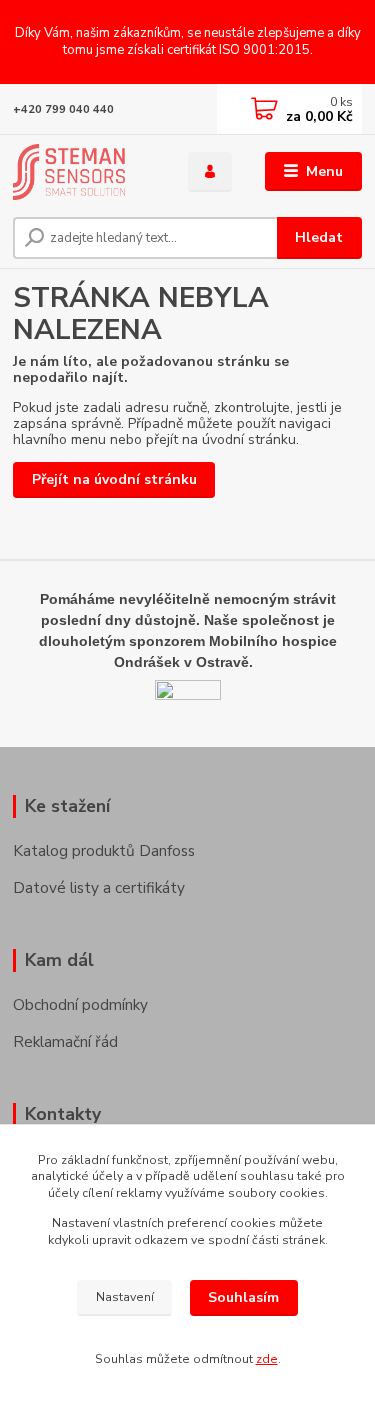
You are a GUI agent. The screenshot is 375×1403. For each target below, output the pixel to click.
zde (267, 1359)
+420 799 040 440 (63, 109)
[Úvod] (85, 172)
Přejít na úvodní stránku (114, 479)
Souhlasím (243, 1297)
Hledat (319, 237)
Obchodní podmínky (80, 1004)
